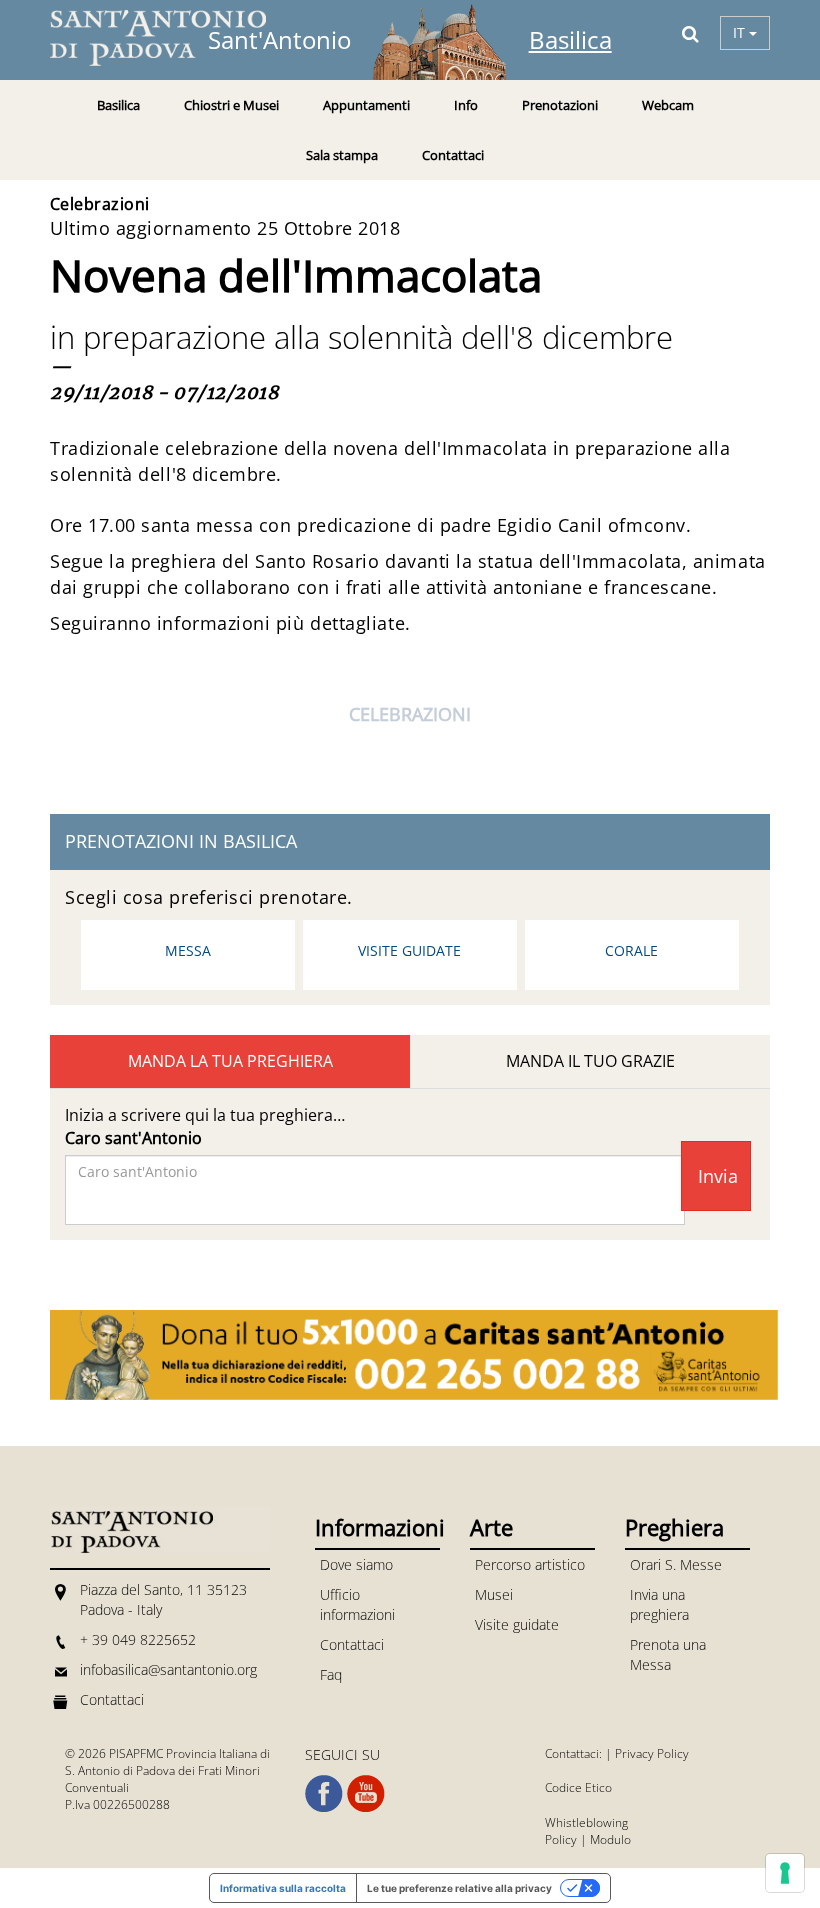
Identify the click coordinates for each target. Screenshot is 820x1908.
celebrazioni (410, 714)
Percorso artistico (530, 1564)
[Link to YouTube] (366, 1794)
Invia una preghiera (659, 1604)
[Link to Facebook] (324, 1794)
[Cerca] (690, 33)
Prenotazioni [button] (560, 105)
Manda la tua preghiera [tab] (230, 1061)
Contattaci (453, 155)
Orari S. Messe (676, 1564)
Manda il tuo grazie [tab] (590, 1061)
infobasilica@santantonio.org (168, 1669)
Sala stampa (342, 155)
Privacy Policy (652, 1753)
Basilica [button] (118, 105)
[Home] (170, 38)
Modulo (610, 1839)
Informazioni (377, 1527)
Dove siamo (356, 1564)
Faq (331, 1674)
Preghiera (674, 1527)
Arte (491, 1527)
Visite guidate (409, 950)
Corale (631, 950)
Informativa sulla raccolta (283, 1888)
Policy (561, 1839)
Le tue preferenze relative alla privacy (459, 1888)
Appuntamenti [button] (366, 105)
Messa (188, 950)
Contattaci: (575, 1753)
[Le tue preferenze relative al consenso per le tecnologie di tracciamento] (785, 1873)
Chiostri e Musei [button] (231, 105)
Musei (494, 1594)
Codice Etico (578, 1787)
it (741, 32)
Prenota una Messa (668, 1654)
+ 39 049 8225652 (138, 1639)
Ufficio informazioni (357, 1604)
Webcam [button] (668, 105)
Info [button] (466, 105)
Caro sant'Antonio (133, 1138)
